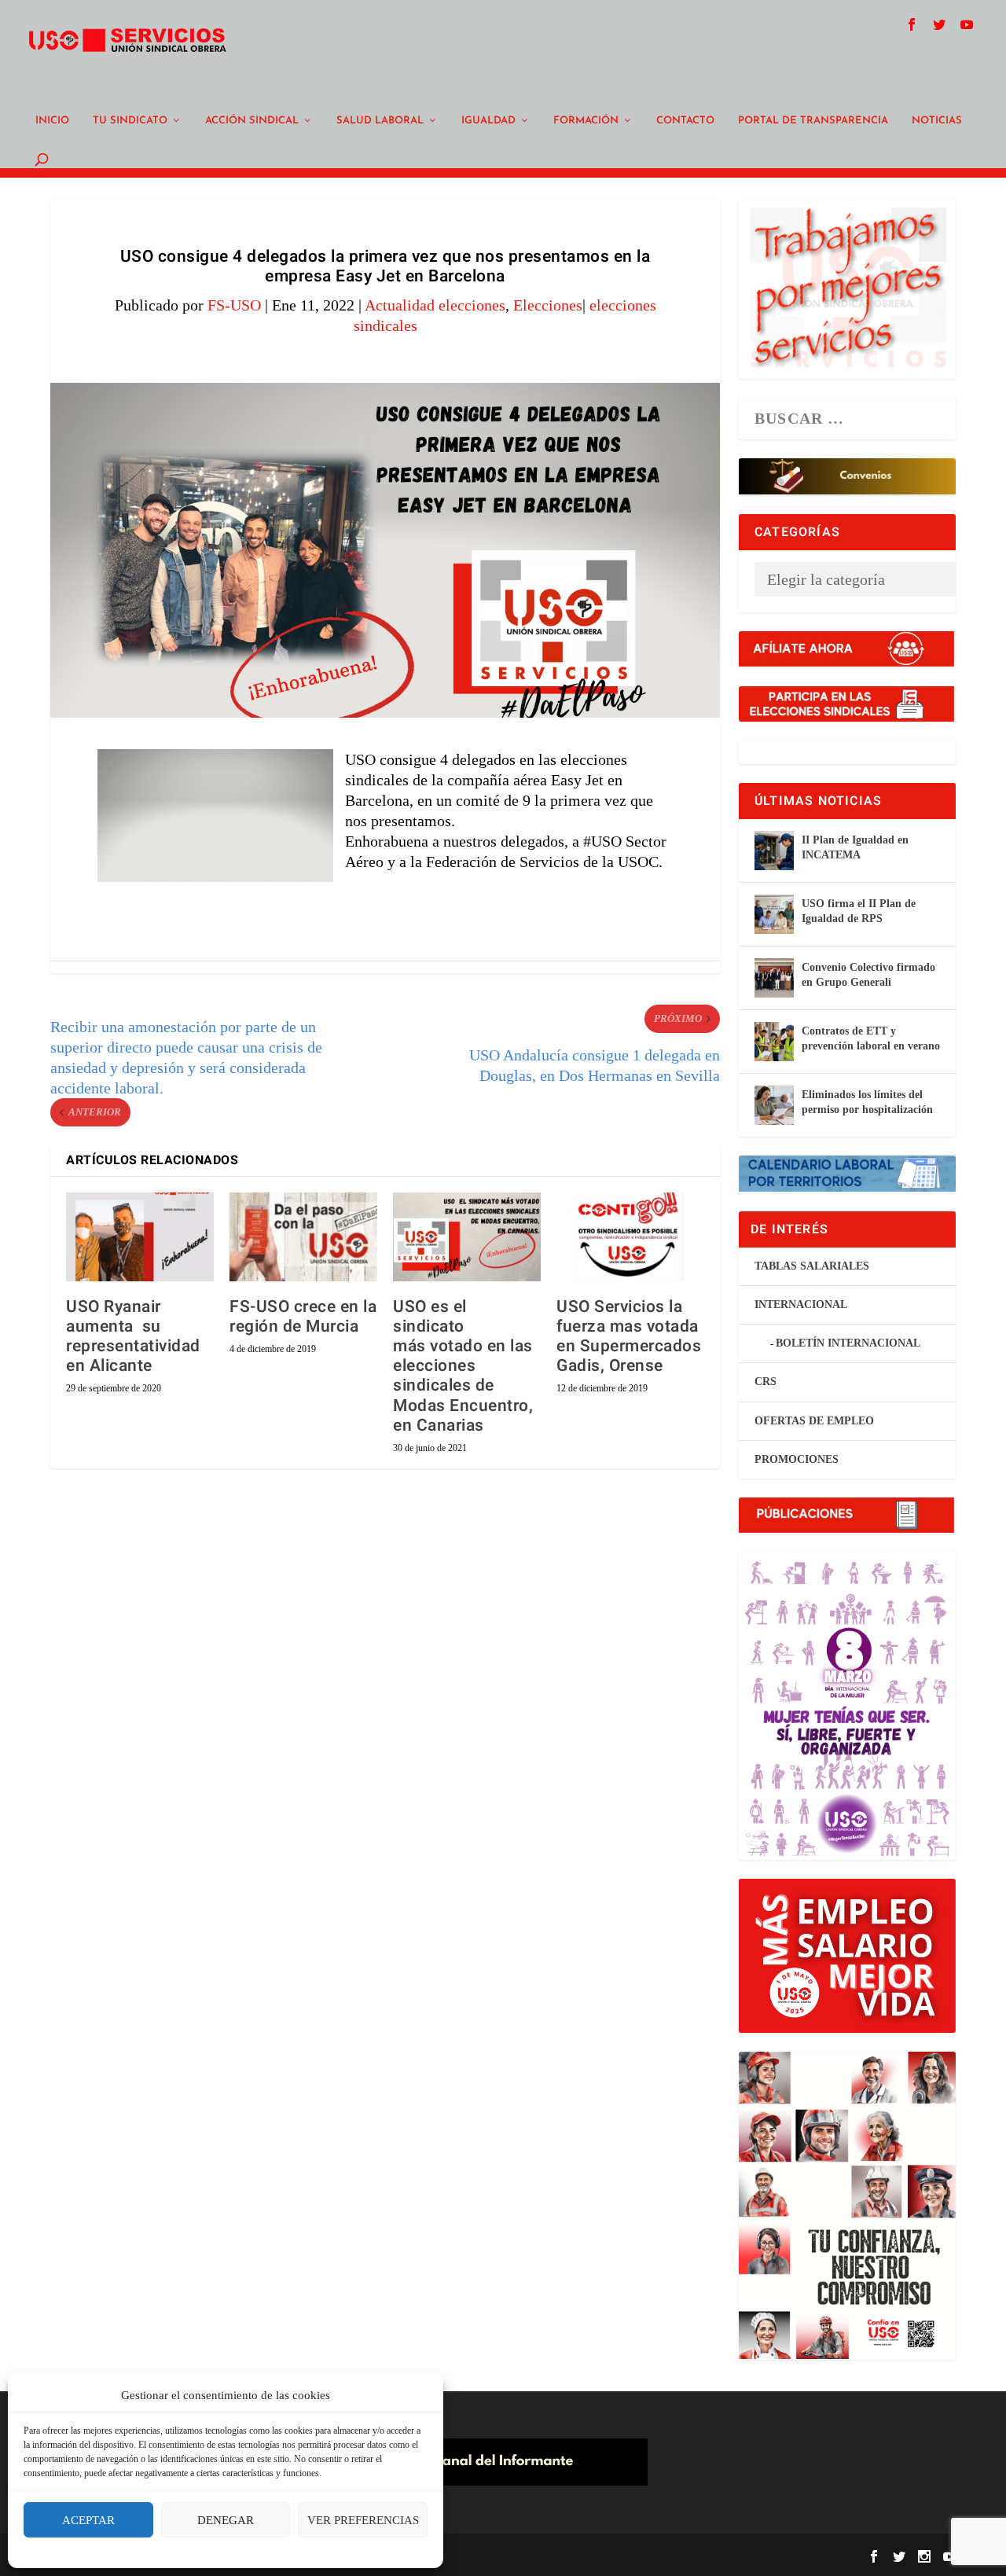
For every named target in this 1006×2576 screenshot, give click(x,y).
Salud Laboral (380, 121)
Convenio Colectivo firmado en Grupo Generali (868, 974)
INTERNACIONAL (801, 1305)
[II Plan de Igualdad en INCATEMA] (774, 851)
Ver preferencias (363, 2520)
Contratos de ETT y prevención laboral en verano (871, 1038)
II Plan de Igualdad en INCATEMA (855, 847)
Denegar (226, 2520)
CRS (766, 1382)
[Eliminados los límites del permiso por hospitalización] (774, 1105)
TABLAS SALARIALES (812, 1266)
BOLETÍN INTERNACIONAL (848, 1343)
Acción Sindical (252, 121)
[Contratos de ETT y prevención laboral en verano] (774, 1042)
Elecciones (548, 305)
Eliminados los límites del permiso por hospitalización (867, 1102)
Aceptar (88, 2520)
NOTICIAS (937, 121)
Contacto (685, 121)
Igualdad (488, 121)
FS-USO (234, 305)
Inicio (52, 121)
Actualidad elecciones (435, 305)
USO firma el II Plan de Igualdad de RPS (859, 911)
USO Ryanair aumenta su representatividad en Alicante (133, 1337)
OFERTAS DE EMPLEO (814, 1421)
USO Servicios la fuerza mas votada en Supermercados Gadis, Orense (629, 1337)
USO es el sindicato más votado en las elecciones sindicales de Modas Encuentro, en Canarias (463, 1366)
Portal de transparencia (813, 121)
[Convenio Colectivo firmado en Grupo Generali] (774, 978)
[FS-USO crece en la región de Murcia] (303, 1237)
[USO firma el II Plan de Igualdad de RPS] (774, 914)
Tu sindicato (130, 121)
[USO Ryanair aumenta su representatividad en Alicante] (140, 1237)
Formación (586, 121)
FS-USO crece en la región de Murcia (303, 1317)
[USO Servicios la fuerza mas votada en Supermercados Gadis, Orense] (630, 1237)
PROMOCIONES (797, 1459)
